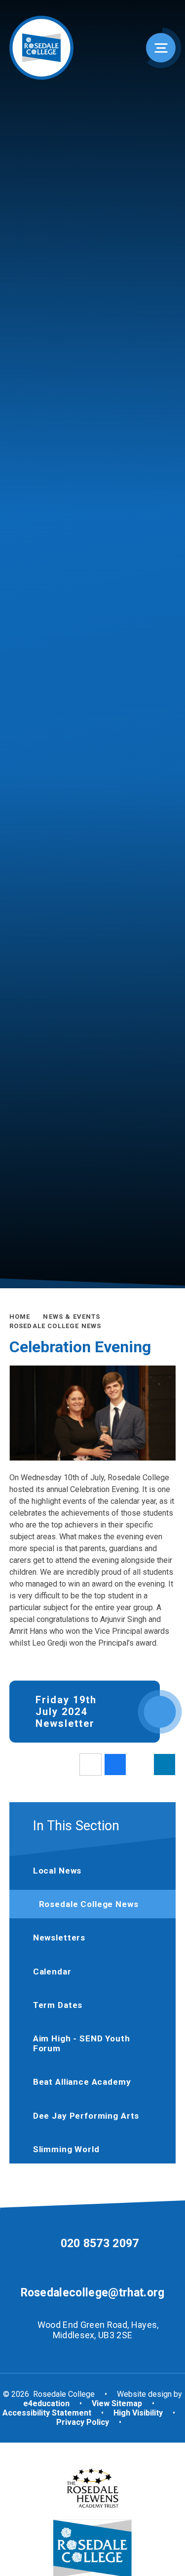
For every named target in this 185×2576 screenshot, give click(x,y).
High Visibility (138, 2413)
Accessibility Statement (47, 2413)
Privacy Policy (83, 2422)
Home (20, 1317)
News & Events (72, 1317)
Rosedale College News (55, 1326)
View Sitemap (117, 2403)
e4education (46, 2403)
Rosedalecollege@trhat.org (93, 2293)
